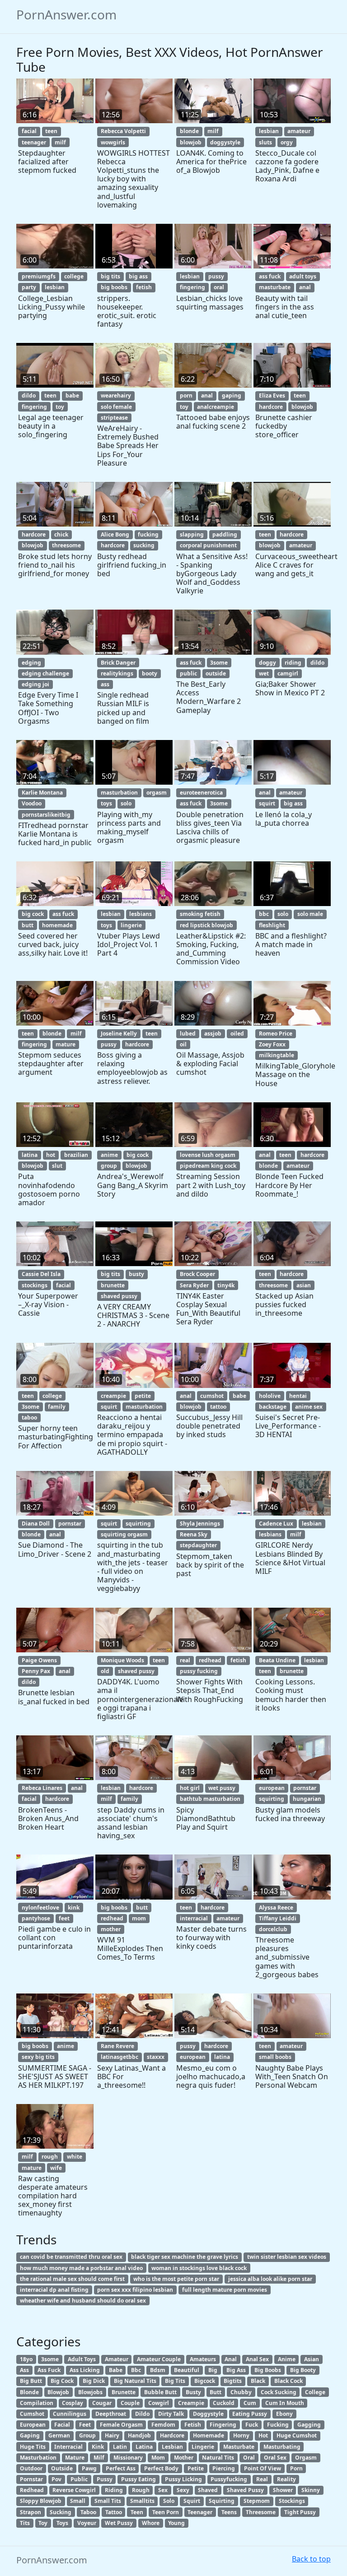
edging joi (35, 684)
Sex (163, 2490)
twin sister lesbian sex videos (287, 2257)
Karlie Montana (42, 793)
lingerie (131, 925)
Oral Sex (275, 2458)
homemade (57, 925)
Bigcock (205, 2381)
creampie (113, 1396)
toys (106, 803)
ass (105, 684)
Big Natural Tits (135, 2381)
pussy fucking (199, 1671)
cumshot (212, 1396)
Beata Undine (277, 1660)
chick (61, 534)
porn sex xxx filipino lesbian (135, 2290)
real (185, 1660)
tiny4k (226, 1285)
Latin (120, 2447)
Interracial (68, 2447)
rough (50, 2157)
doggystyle (225, 142)
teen (51, 131)
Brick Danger (118, 663)
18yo (26, 2359)
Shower (283, 2490)
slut (57, 1166)
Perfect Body (161, 2468)
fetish (144, 287)
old (105, 1671)
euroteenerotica (201, 793)
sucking (144, 545)
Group (87, 2435)
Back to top (311, 2559)
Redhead (32, 2490)
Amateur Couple (159, 2359)
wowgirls (113, 142)
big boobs (114, 287)
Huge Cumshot (297, 2435)
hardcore (271, 407)
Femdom (163, 2425)
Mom (158, 2458)
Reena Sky (194, 1534)
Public (79, 2479)
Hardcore (172, 2435)
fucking (148, 534)
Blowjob (58, 2392)
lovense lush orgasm (208, 1155)
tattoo (218, 1407)
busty (136, 1274)
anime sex (309, 1407)
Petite (196, 2468)
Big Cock (62, 2381)
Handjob (139, 2435)
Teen (137, 2512)
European (33, 2425)
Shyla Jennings (200, 1524)
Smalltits (142, 2501)
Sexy (183, 2490)
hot (51, 1155)
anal (305, 287)
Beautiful (187, 2370)
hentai (298, 1396)
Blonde (29, 2392)
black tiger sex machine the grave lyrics (185, 2257)
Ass (24, 2370)
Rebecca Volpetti (123, 131)
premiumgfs (39, 276)
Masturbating (282, 2447)
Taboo (88, 2512)
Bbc (136, 2370)
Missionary (128, 2458)
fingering (192, 287)
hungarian (307, 1799)
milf (60, 142)
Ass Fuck (49, 2370)
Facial (62, 2425)
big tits (110, 276)
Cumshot (32, 2414)
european (272, 1788)
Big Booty (303, 2370)
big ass (138, 276)
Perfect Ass (121, 2468)
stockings (35, 1285)
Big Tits (175, 2381)
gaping (232, 395)
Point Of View (263, 2468)
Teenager (200, 2512)
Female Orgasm (121, 2425)
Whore (151, 2523)
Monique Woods (122, 1660)
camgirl (288, 673)
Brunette (124, 2392)
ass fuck (270, 276)
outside (216, 673)
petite (143, 1396)
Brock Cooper (197, 1274)
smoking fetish (200, 914)
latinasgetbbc (120, 2057)
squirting (138, 1524)
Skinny (311, 2490)
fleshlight (272, 925)
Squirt (192, 2501)
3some (219, 663)
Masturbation (38, 2458)
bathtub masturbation (210, 1799)
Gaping (30, 2435)
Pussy (105, 2479)
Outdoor (31, 2468)
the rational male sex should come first (72, 2279)
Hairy (112, 2435)
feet (64, 1918)
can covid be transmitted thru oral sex (71, 2257)
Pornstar (31, 2479)
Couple (130, 2403)
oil (183, 1044)
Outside (62, 2468)
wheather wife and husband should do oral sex (83, 2301)
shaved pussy (119, 1296)
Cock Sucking (279, 2392)
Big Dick (94, 2381)
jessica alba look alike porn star (270, 2279)
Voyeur (87, 2523)
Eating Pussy (250, 2414)
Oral (249, 2458)
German (59, 2435)
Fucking (278, 2425)
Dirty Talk (171, 2414)
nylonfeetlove (40, 1908)
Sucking (61, 2512)
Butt (216, 2392)
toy (60, 407)
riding (293, 663)
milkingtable (277, 1055)
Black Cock (288, 2381)
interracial (194, 1918)
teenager (34, 142)
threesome (66, 545)
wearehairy (116, 395)
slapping (192, 534)
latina (30, 1155)
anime (109, 1155)
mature (66, 1044)
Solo (169, 2501)
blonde (189, 131)
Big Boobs (268, 2370)
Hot (263, 2435)
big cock (33, 914)
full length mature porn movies (225, 2290)
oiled (237, 1034)
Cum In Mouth (285, 2403)
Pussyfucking (229, 2479)
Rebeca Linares (42, 1788)
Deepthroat (111, 2414)
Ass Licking (85, 2370)
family (57, 1407)
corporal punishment (208, 545)
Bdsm (158, 2370)
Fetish (193, 2425)
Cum (250, 2403)
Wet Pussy (119, 2523)
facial (29, 131)
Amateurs (203, 2359)
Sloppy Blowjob (41, 2501)
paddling (225, 534)
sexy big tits (38, 2057)
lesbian (269, 131)
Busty (193, 2392)
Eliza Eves (272, 395)
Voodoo (32, 803)
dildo (29, 395)
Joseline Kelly (119, 1034)
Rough (141, 2490)
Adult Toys (82, 2359)
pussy (216, 276)
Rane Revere (117, 2046)
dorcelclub (273, 1929)
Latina (144, 2447)
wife (56, 2168)
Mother (184, 2458)
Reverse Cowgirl (74, 2490)
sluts (265, 142)
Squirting (222, 2501)
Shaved (208, 2490)
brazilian (76, 1155)
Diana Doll (36, 1524)
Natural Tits (218, 2458)
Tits (25, 2523)
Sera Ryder (194, 1285)
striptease (114, 418)
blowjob (191, 142)
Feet (85, 2425)
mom (139, 1918)
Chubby (241, 2392)
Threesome (261, 2512)
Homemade (209, 2435)
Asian (312, 2359)
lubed (188, 1034)
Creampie (191, 2403)
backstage (273, 1407)
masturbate (275, 287)
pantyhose (36, 1918)
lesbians (141, 914)
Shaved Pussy (245, 2490)
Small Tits (108, 2501)
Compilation (37, 2403)
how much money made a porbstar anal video (81, 2268)
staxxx (156, 2057)
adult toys (303, 276)
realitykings (117, 673)
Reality (286, 2479)
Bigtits (233, 2381)
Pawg (89, 2468)
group (109, 1166)
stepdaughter (198, 1545)
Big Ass (236, 2370)
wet (264, 673)
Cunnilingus (70, 2414)
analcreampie (216, 407)
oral (219, 287)
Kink (98, 2447)
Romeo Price (276, 1034)
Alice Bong (115, 534)
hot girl (190, 1788)
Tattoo (114, 2512)
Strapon (30, 2512)
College (315, 2392)
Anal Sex (257, 2359)
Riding (114, 2490)
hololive (270, 1396)
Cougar (102, 2403)
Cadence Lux (276, 1524)
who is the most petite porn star (176, 2279)
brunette (113, 1285)
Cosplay (73, 2403)
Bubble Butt (160, 2392)
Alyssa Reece (276, 1908)
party (29, 287)
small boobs (275, 2057)
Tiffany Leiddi (278, 1918)
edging (31, 663)
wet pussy (222, 1788)
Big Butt (31, 2381)
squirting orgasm (124, 1534)
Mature (75, 2458)
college (74, 276)
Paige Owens (39, 1660)
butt (28, 925)
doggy (267, 663)
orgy (287, 142)
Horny (241, 2435)
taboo (29, 1417)
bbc (264, 914)
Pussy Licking (183, 2479)
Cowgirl (159, 2403)
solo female (116, 407)
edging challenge (45, 673)
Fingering (223, 2425)
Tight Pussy (300, 2512)
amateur (299, 131)
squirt (267, 803)
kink (74, 1908)
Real (262, 2479)
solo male (310, 914)
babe (72, 395)
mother (111, 1929)
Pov (56, 2479)
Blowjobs (90, 2392)
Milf (99, 2458)
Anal (231, 2359)
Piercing (224, 2468)
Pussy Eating (138, 2479)
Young (176, 2523)
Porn (296, 2468)
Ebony (284, 2414)
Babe (116, 2370)
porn (186, 395)
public (188, 673)
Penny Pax (36, 1671)
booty (150, 673)
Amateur (117, 2359)
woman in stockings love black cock (199, 2268)
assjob (213, 1034)
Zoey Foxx (272, 1044)
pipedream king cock (208, 1166)
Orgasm (306, 2458)
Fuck (252, 2425)
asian (304, 1285)
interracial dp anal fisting (54, 2290)
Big (213, 2370)
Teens (229, 2512)
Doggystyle (208, 2414)
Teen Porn (166, 2512)
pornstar (70, 1524)
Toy (43, 2523)
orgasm (157, 793)
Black (258, 2381)
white (75, 2157)
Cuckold (224, 2403)
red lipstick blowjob (206, 925)
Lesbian (172, 2447)
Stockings (292, 2501)
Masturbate (239, 2447)
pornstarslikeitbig (46, 815)
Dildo (142, 2414)
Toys (62, 2523)
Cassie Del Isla (41, 1274)
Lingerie (203, 2447)
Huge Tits (33, 2447)
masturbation (119, 793)
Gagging (309, 2425)
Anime (287, 2359)
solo (126, 803)
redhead (210, 1660)
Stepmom (257, 2501)
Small (78, 2501)
